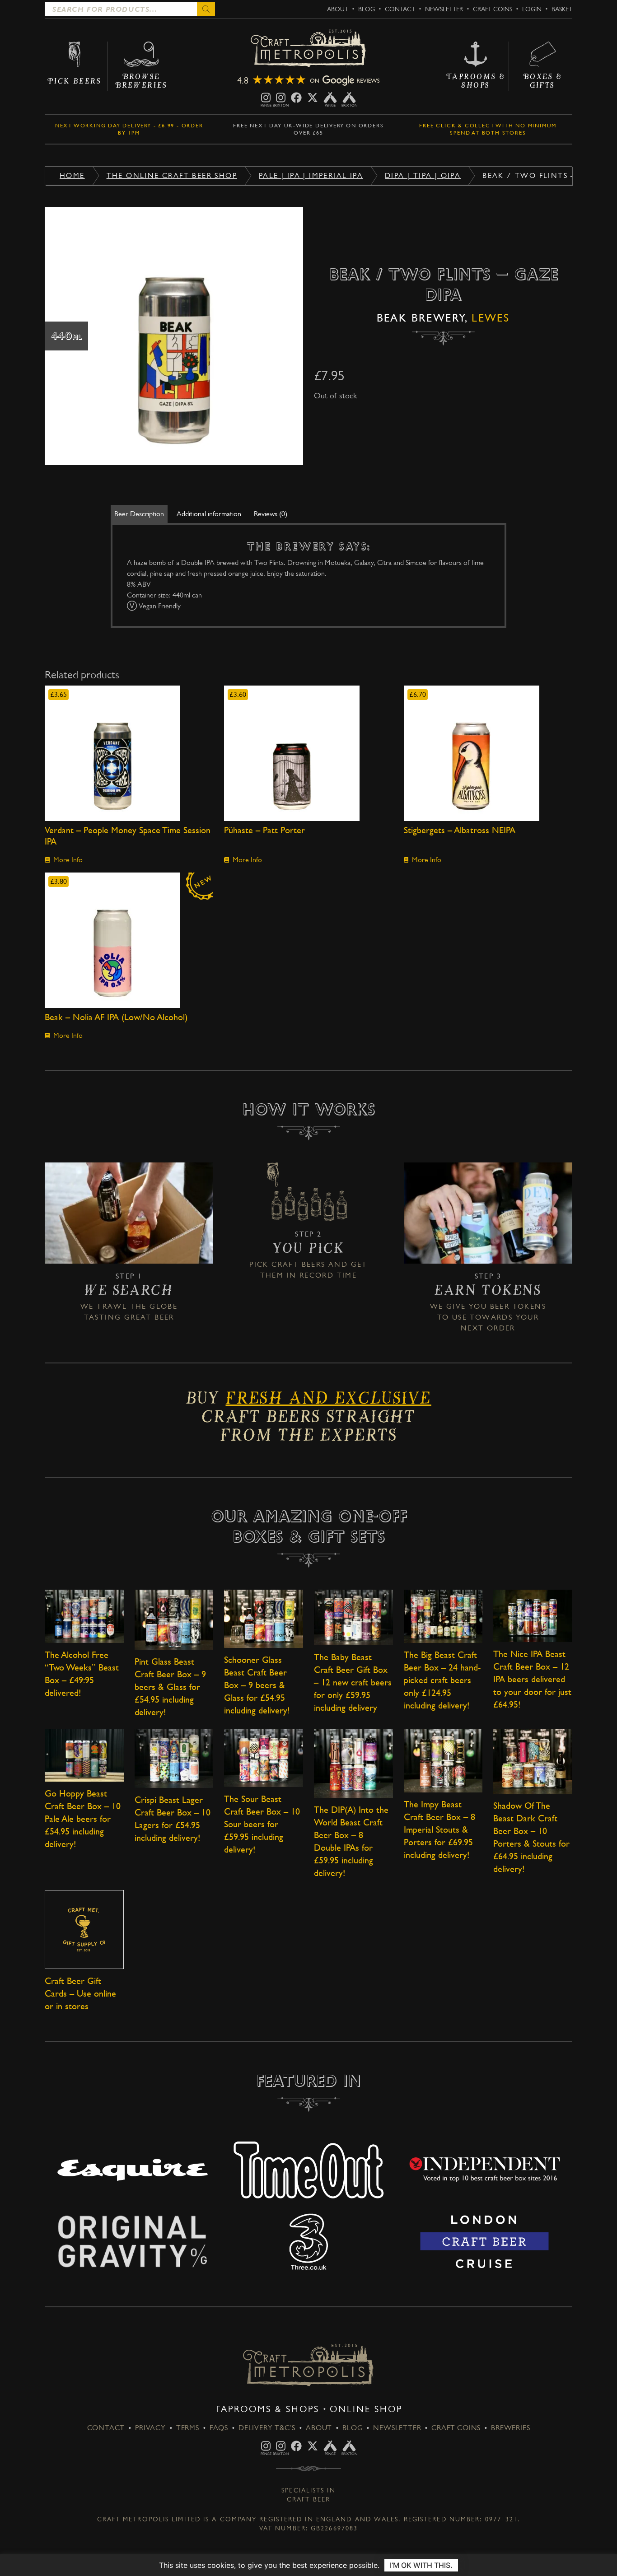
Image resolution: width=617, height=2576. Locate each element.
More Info (68, 860)
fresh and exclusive (328, 1401)
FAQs (219, 2428)
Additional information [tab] (209, 514)
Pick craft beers (287, 1264)
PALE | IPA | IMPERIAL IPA (311, 175)
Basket (562, 9)
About (338, 9)
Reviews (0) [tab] (271, 514)
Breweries (510, 2428)
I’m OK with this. (421, 2565)
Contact (400, 9)
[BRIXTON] (281, 98)
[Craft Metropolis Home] (308, 49)
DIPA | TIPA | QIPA (423, 175)
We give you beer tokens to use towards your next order (488, 1317)
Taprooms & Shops (267, 2409)
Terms (188, 2428)
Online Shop (366, 2409)
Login (532, 9)
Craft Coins (493, 9)
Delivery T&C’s (267, 2428)
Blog (367, 9)
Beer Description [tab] (139, 514)
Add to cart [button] (129, 753)
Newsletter (444, 9)
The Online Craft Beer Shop (172, 175)
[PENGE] (266, 98)
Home (72, 175)
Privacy (150, 2428)
